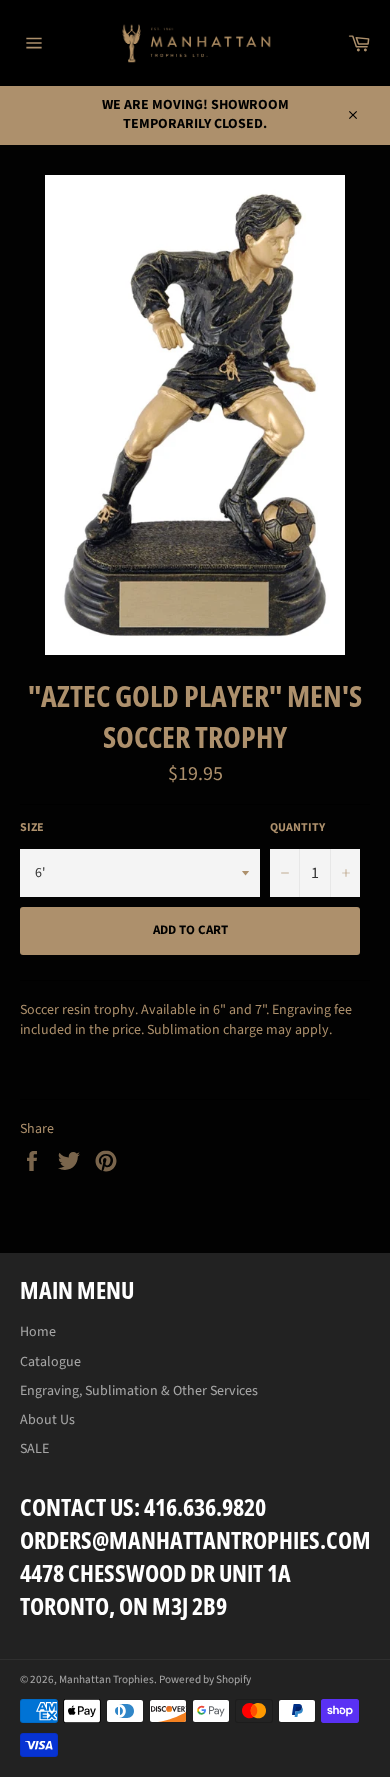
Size (32, 828)
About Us (47, 1420)
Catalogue (50, 1362)
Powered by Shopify (205, 1679)
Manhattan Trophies (106, 1679)
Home (38, 1332)
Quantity (297, 828)
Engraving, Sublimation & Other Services (139, 1391)
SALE (34, 1449)
